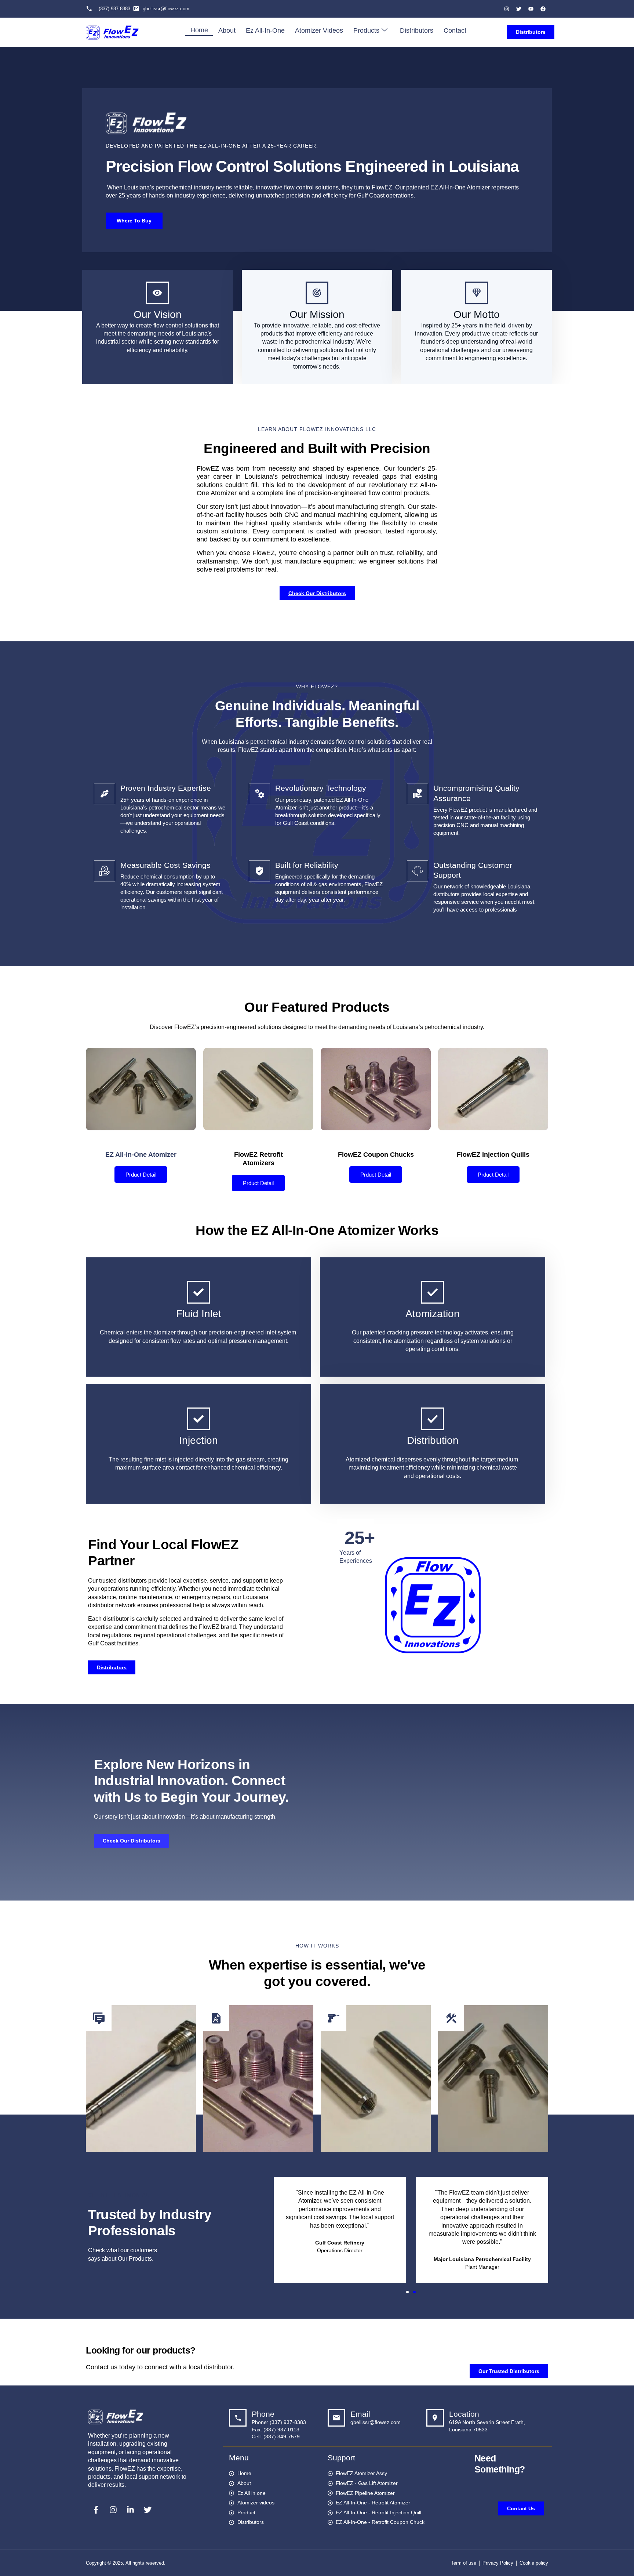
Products (366, 30)
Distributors (417, 30)
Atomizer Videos (319, 30)
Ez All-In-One (265, 30)
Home (199, 30)
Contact (455, 30)
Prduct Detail (141, 1175)
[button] (407, 2292)
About (227, 30)
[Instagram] (507, 9)
